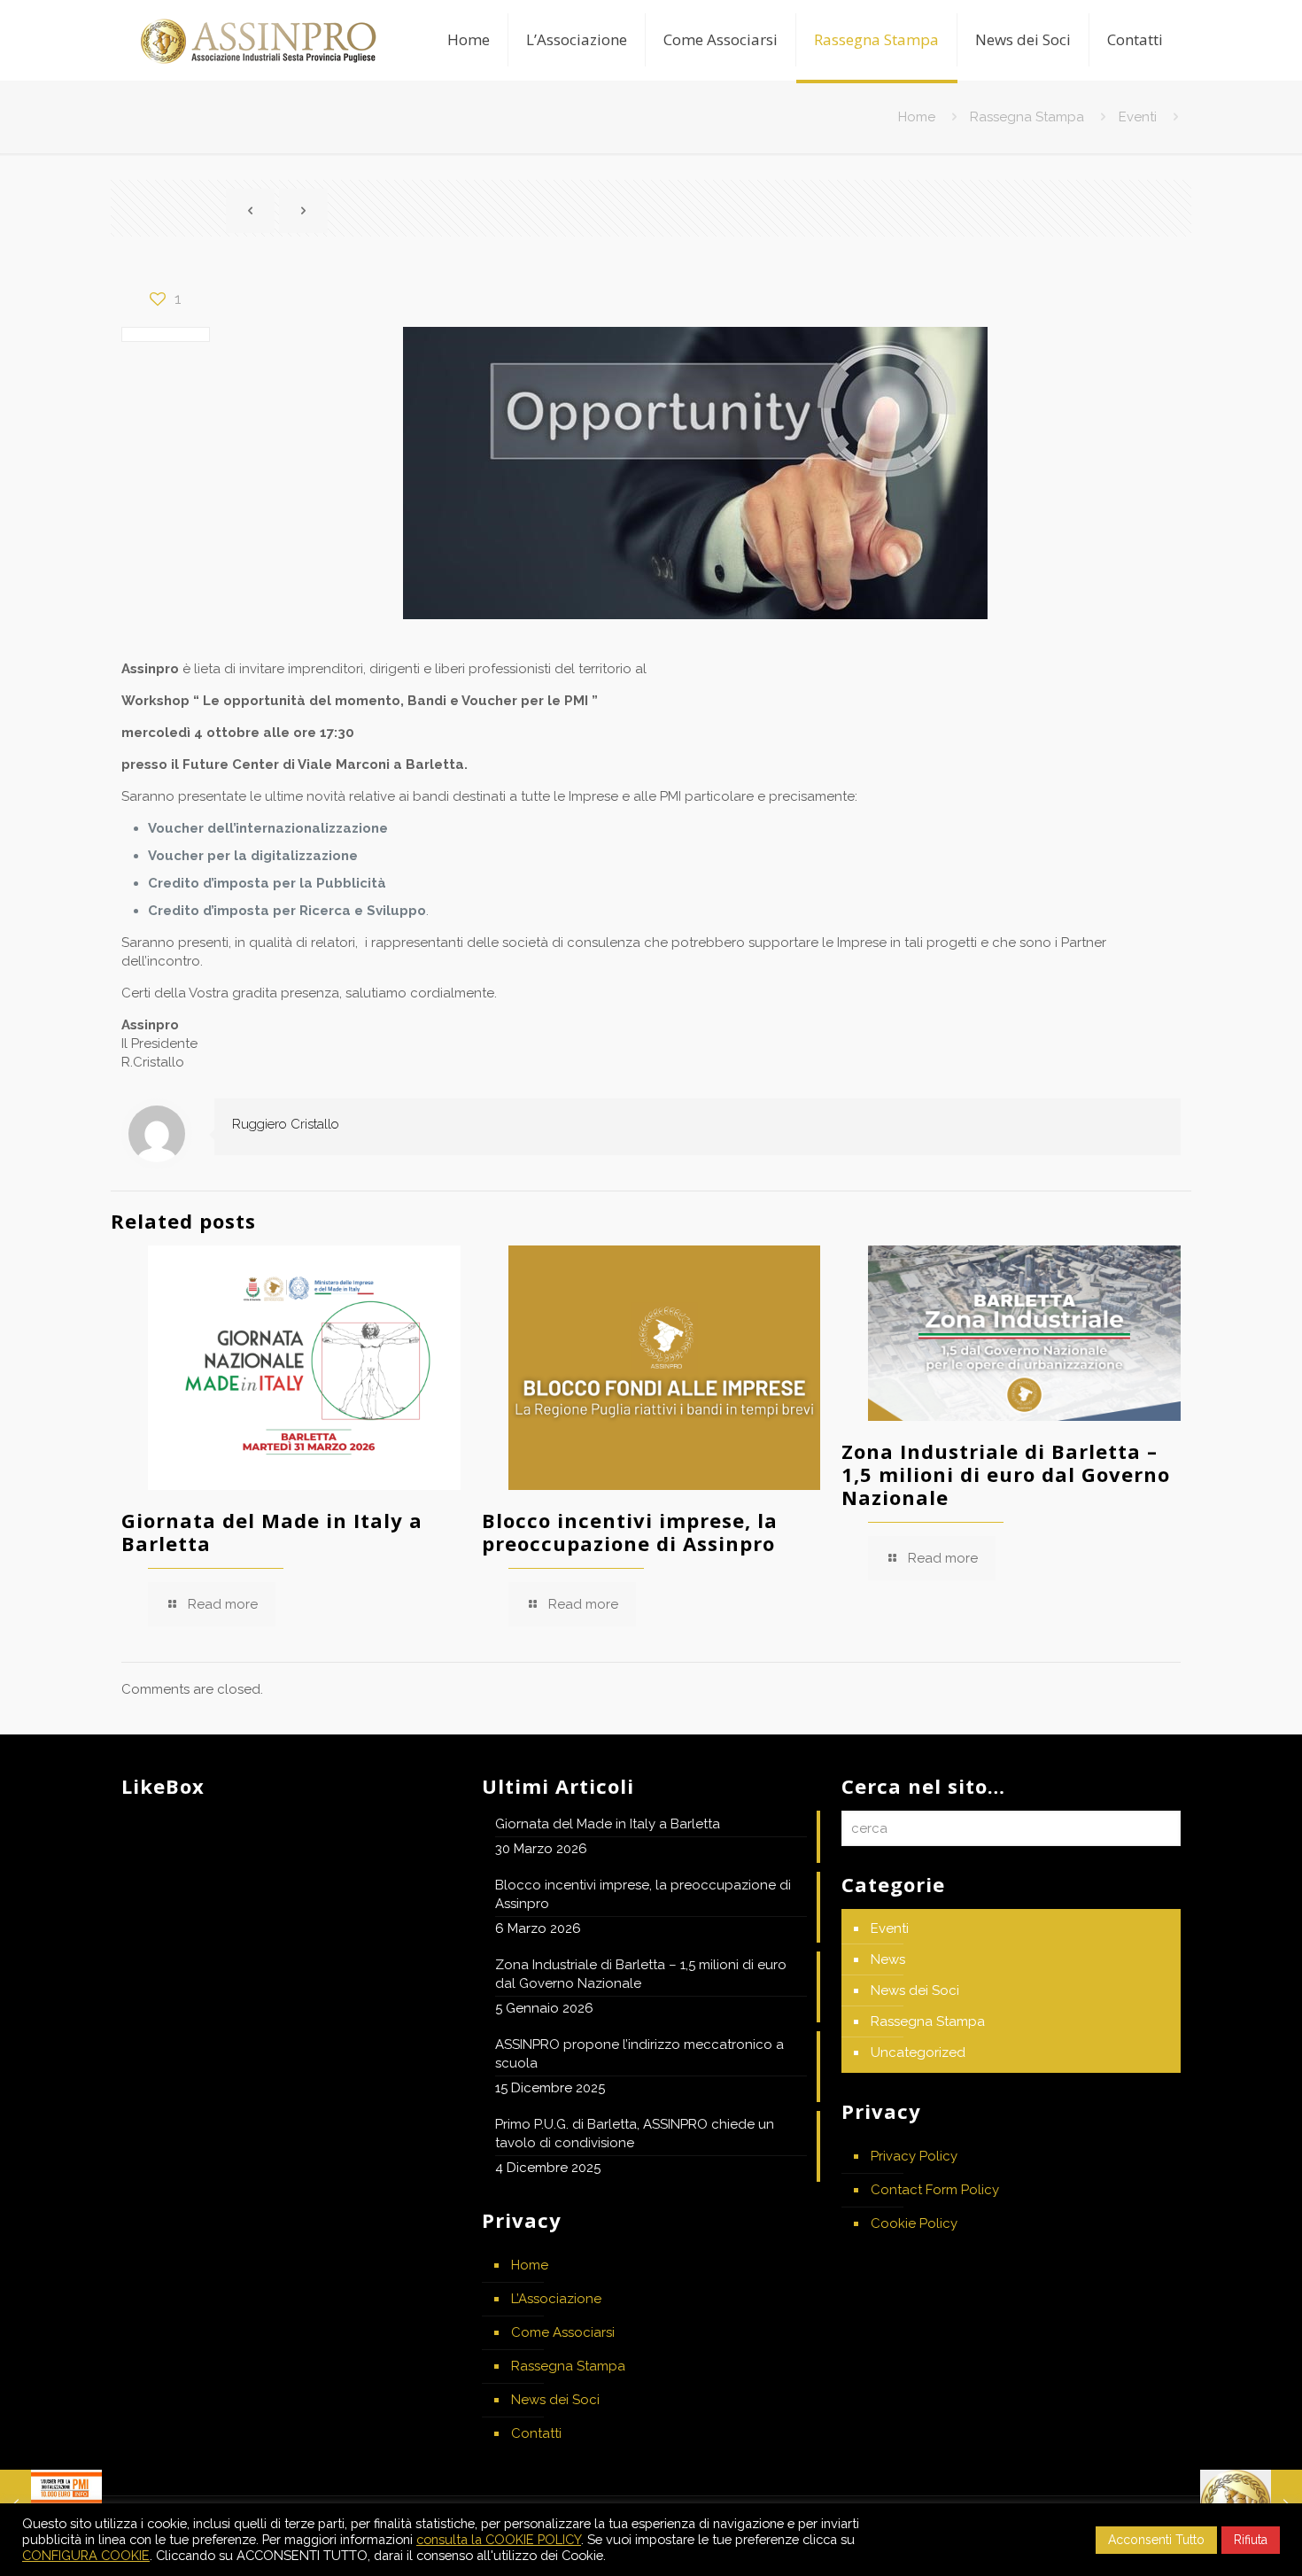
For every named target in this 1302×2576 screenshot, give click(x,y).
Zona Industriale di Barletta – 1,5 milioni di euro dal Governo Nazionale (1006, 1474)
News (888, 1959)
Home (917, 117)
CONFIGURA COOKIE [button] (86, 2555)
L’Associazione (556, 2299)
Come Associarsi (563, 2332)
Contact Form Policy (935, 2190)
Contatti (536, 2433)
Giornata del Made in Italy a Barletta (272, 1532)
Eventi (1138, 117)
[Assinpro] (258, 40)
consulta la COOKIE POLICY (499, 2539)
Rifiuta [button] (1251, 2540)
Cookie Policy (914, 2223)
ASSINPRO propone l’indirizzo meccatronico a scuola (639, 2054)
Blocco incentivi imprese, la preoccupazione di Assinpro (630, 1532)
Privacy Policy (914, 2156)
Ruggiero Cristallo (286, 1124)
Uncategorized (918, 2052)
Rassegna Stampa (1027, 117)
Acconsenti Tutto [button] (1156, 2540)
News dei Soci (555, 2400)
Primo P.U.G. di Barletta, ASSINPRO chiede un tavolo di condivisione (635, 2134)
